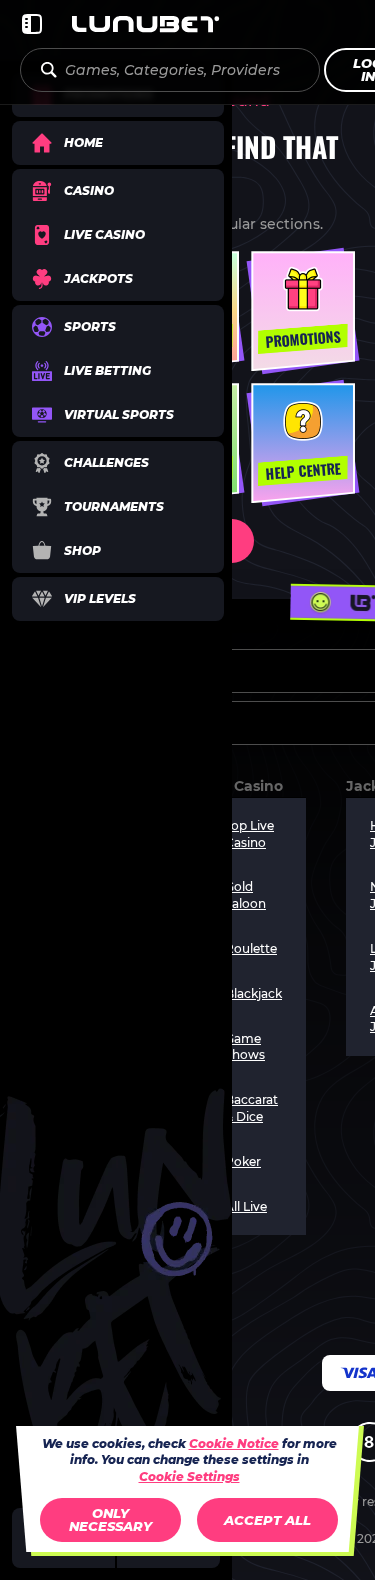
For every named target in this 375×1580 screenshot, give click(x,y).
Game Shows (245, 1047)
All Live (246, 1206)
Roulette (251, 948)
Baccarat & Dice (251, 1108)
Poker (243, 1161)
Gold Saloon (245, 895)
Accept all (267, 1520)
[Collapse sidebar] (32, 24)
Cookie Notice (234, 1443)
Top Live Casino (249, 834)
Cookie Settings (189, 1477)
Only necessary (110, 1519)
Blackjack (253, 993)
